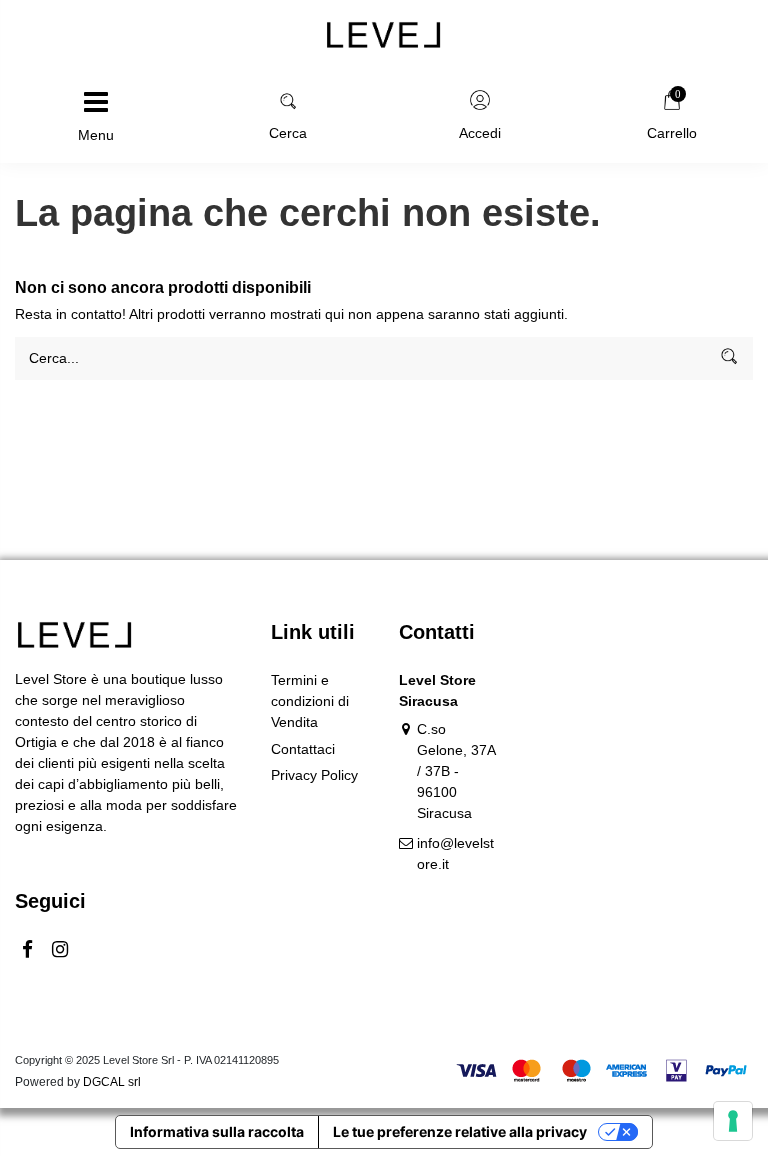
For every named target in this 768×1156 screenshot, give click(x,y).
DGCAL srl (112, 1082)
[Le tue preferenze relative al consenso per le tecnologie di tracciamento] (733, 1121)
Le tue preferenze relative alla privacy (460, 1131)
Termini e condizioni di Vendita (310, 701)
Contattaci (303, 749)
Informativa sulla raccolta (217, 1131)
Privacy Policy (314, 775)
